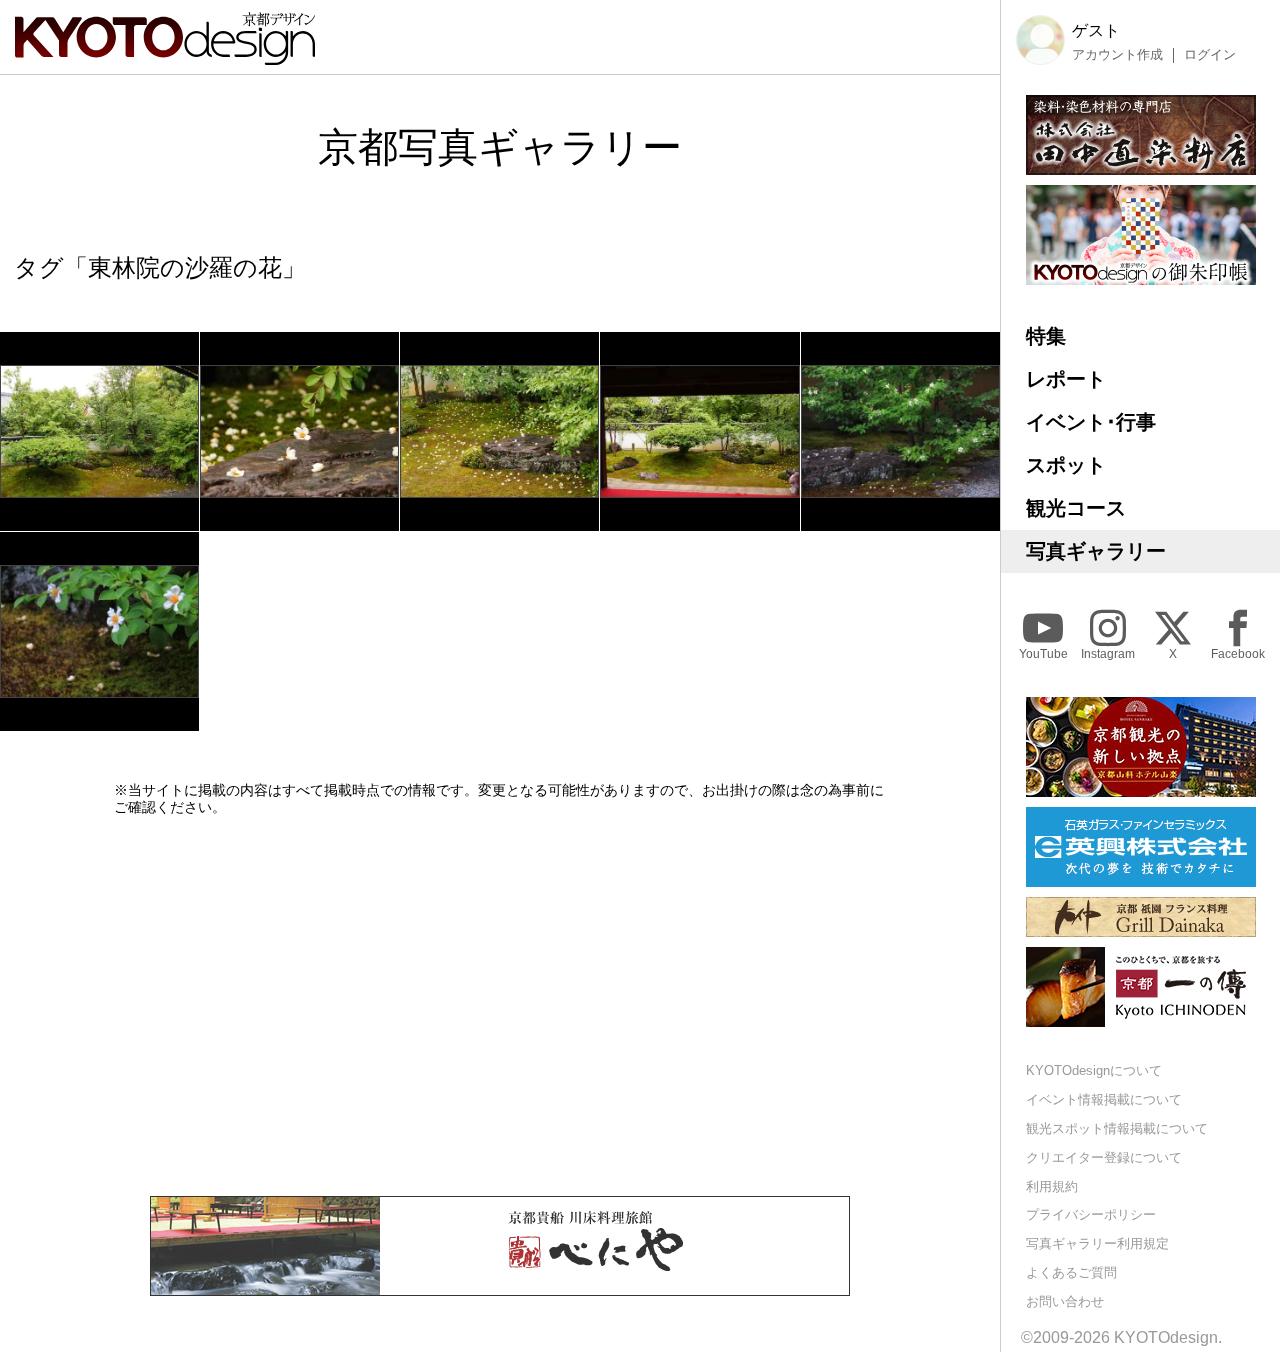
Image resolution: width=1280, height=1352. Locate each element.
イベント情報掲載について (1104, 1099)
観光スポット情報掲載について (1117, 1128)
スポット (1066, 465)
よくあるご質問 (1071, 1272)
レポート (1066, 379)
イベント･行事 (1091, 422)
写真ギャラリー (1096, 551)
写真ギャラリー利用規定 (1097, 1243)
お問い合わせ (1065, 1301)
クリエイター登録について (1104, 1157)
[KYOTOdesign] (165, 55)
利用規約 (1052, 1186)
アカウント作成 (1117, 55)
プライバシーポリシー (1091, 1214)
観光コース (1076, 508)
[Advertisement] (500, 1006)
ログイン (1210, 55)
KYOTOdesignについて (1094, 1070)
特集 (1046, 336)
